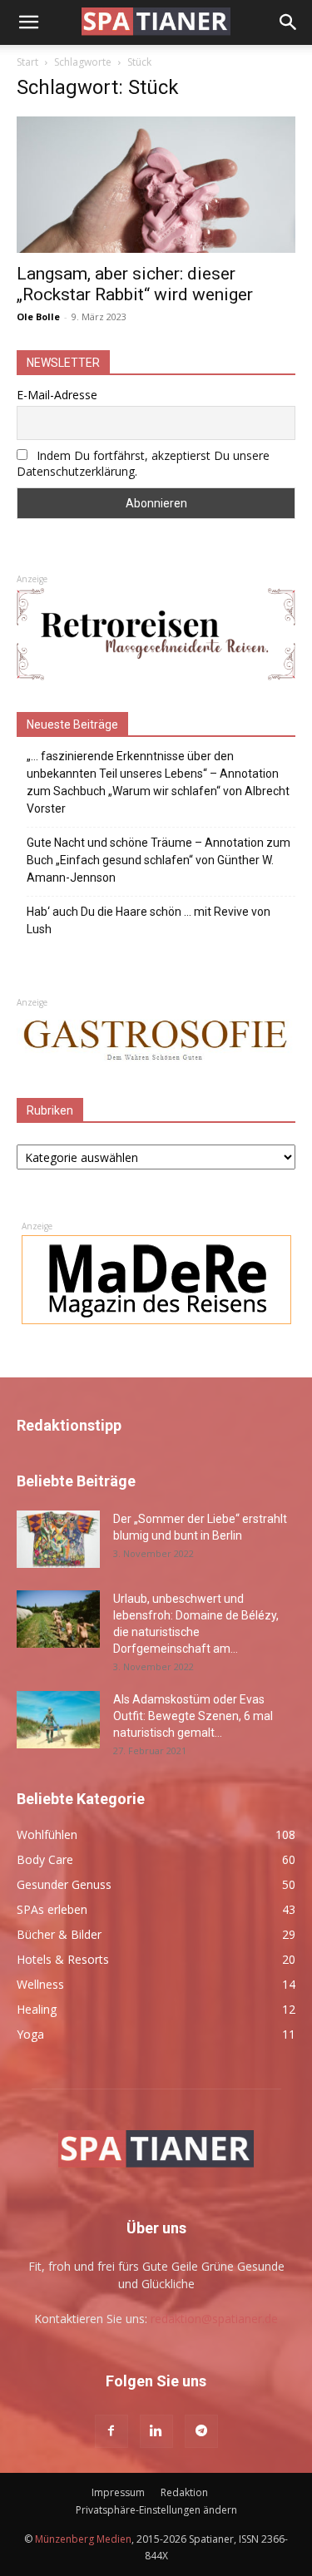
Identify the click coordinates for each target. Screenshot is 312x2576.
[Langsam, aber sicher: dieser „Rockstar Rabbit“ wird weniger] (156, 185)
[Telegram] (201, 2431)
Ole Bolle (38, 316)
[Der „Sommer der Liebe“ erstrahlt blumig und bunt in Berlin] (58, 1539)
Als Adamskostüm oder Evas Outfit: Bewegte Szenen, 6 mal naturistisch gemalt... (193, 1716)
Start (27, 62)
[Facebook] (111, 2431)
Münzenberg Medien (83, 2539)
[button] (28, 22)
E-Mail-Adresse (57, 395)
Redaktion (184, 2492)
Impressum (118, 2492)
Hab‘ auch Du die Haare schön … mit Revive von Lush (149, 920)
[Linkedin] (156, 2431)
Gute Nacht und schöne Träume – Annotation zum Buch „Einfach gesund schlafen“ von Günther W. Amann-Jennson (158, 860)
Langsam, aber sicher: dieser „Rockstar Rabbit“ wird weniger (135, 284)
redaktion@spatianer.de (214, 2319)
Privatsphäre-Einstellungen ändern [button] (156, 2510)
